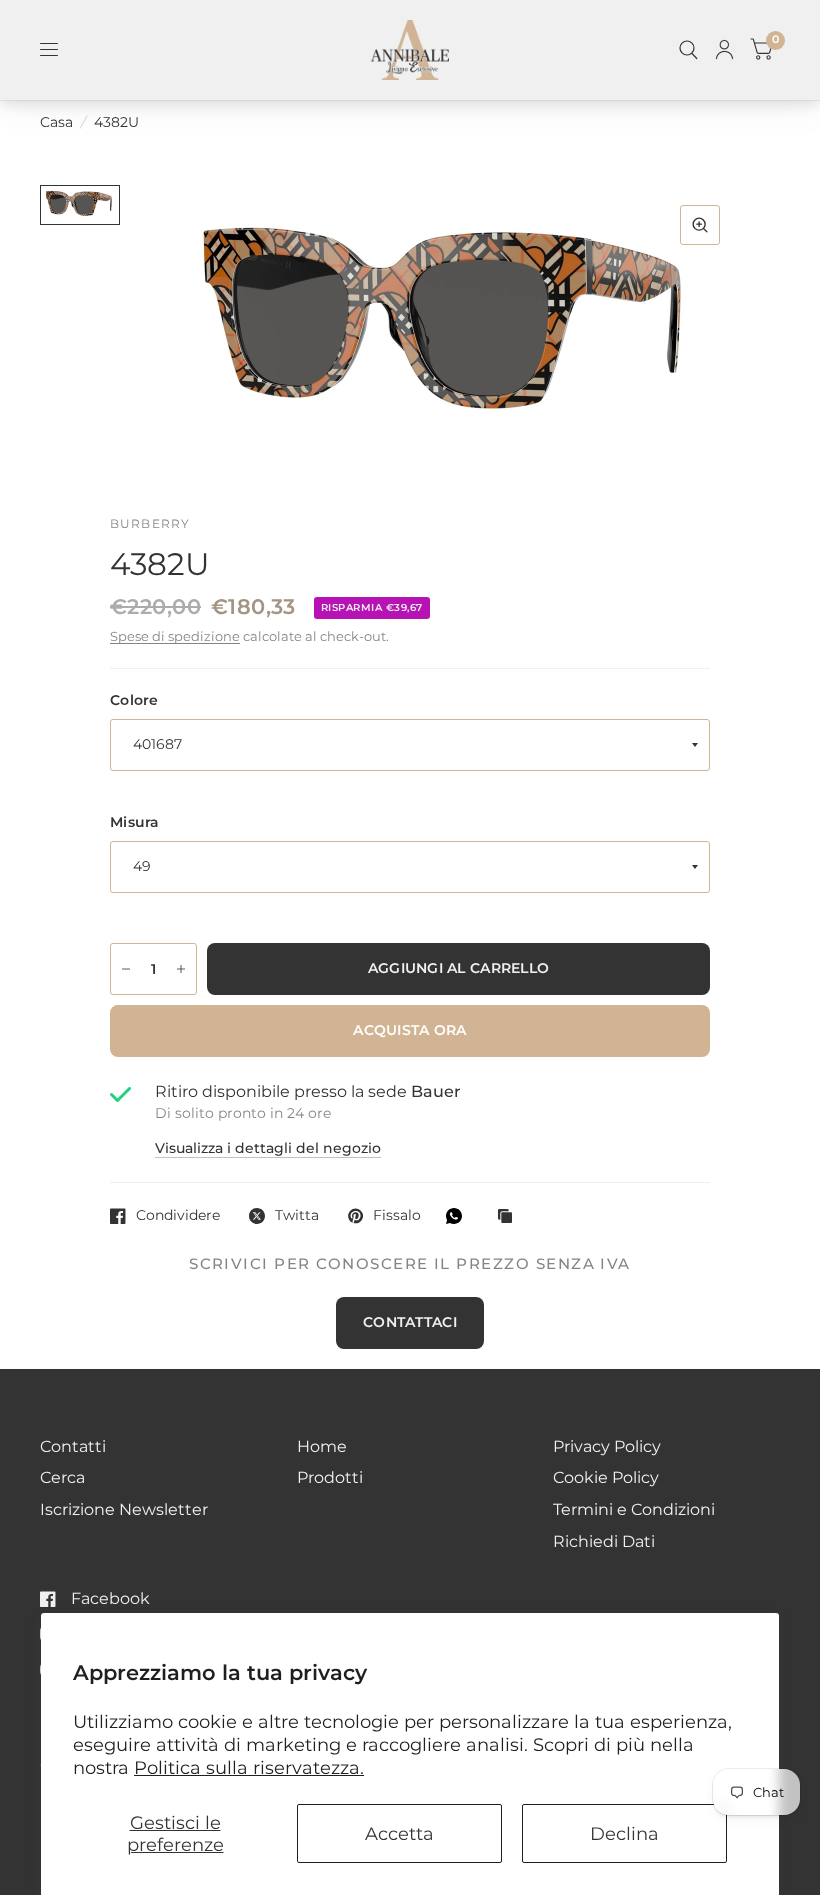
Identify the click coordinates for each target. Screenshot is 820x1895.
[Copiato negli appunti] (510, 1217)
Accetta (399, 1833)
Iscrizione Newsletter (124, 1509)
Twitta (297, 1215)
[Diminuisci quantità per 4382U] (126, 969)
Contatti (73, 1446)
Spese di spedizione (175, 636)
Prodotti (330, 1477)
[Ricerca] (688, 50)
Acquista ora (409, 1030)
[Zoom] (700, 225)
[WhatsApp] (459, 1216)
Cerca (62, 1477)
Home (322, 1446)
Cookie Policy (606, 1477)
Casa (56, 122)
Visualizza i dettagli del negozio (268, 1149)
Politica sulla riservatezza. (249, 1767)
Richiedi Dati (604, 1541)
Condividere (178, 1215)
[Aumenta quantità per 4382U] (181, 969)
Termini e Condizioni (634, 1509)
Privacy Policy (607, 1446)
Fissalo (397, 1215)
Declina (624, 1833)
